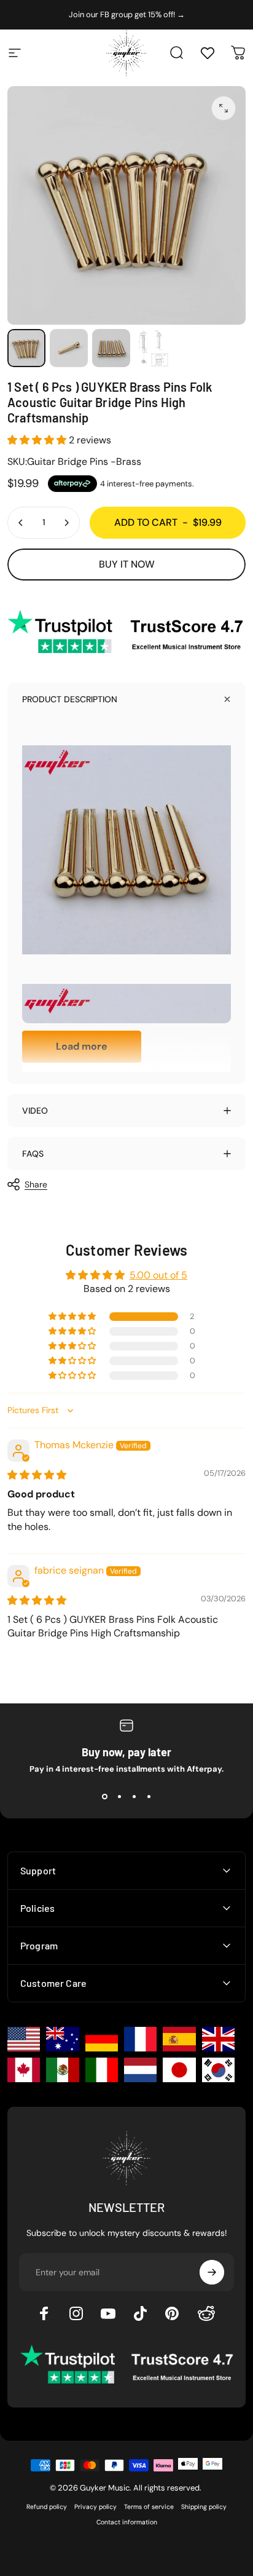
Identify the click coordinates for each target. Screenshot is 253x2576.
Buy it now (127, 564)
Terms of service (149, 2507)
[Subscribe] (212, 2272)
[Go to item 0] (26, 348)
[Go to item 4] (154, 348)
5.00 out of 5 (158, 1275)
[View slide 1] (104, 1796)
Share (36, 1184)
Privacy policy (95, 2507)
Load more (82, 1046)
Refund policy (47, 2507)
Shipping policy (204, 2507)
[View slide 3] (134, 1796)
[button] (38, 440)
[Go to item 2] (69, 348)
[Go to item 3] (111, 348)
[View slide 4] (149, 1796)
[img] (37, 1475)
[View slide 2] (119, 1796)
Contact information (127, 2522)
